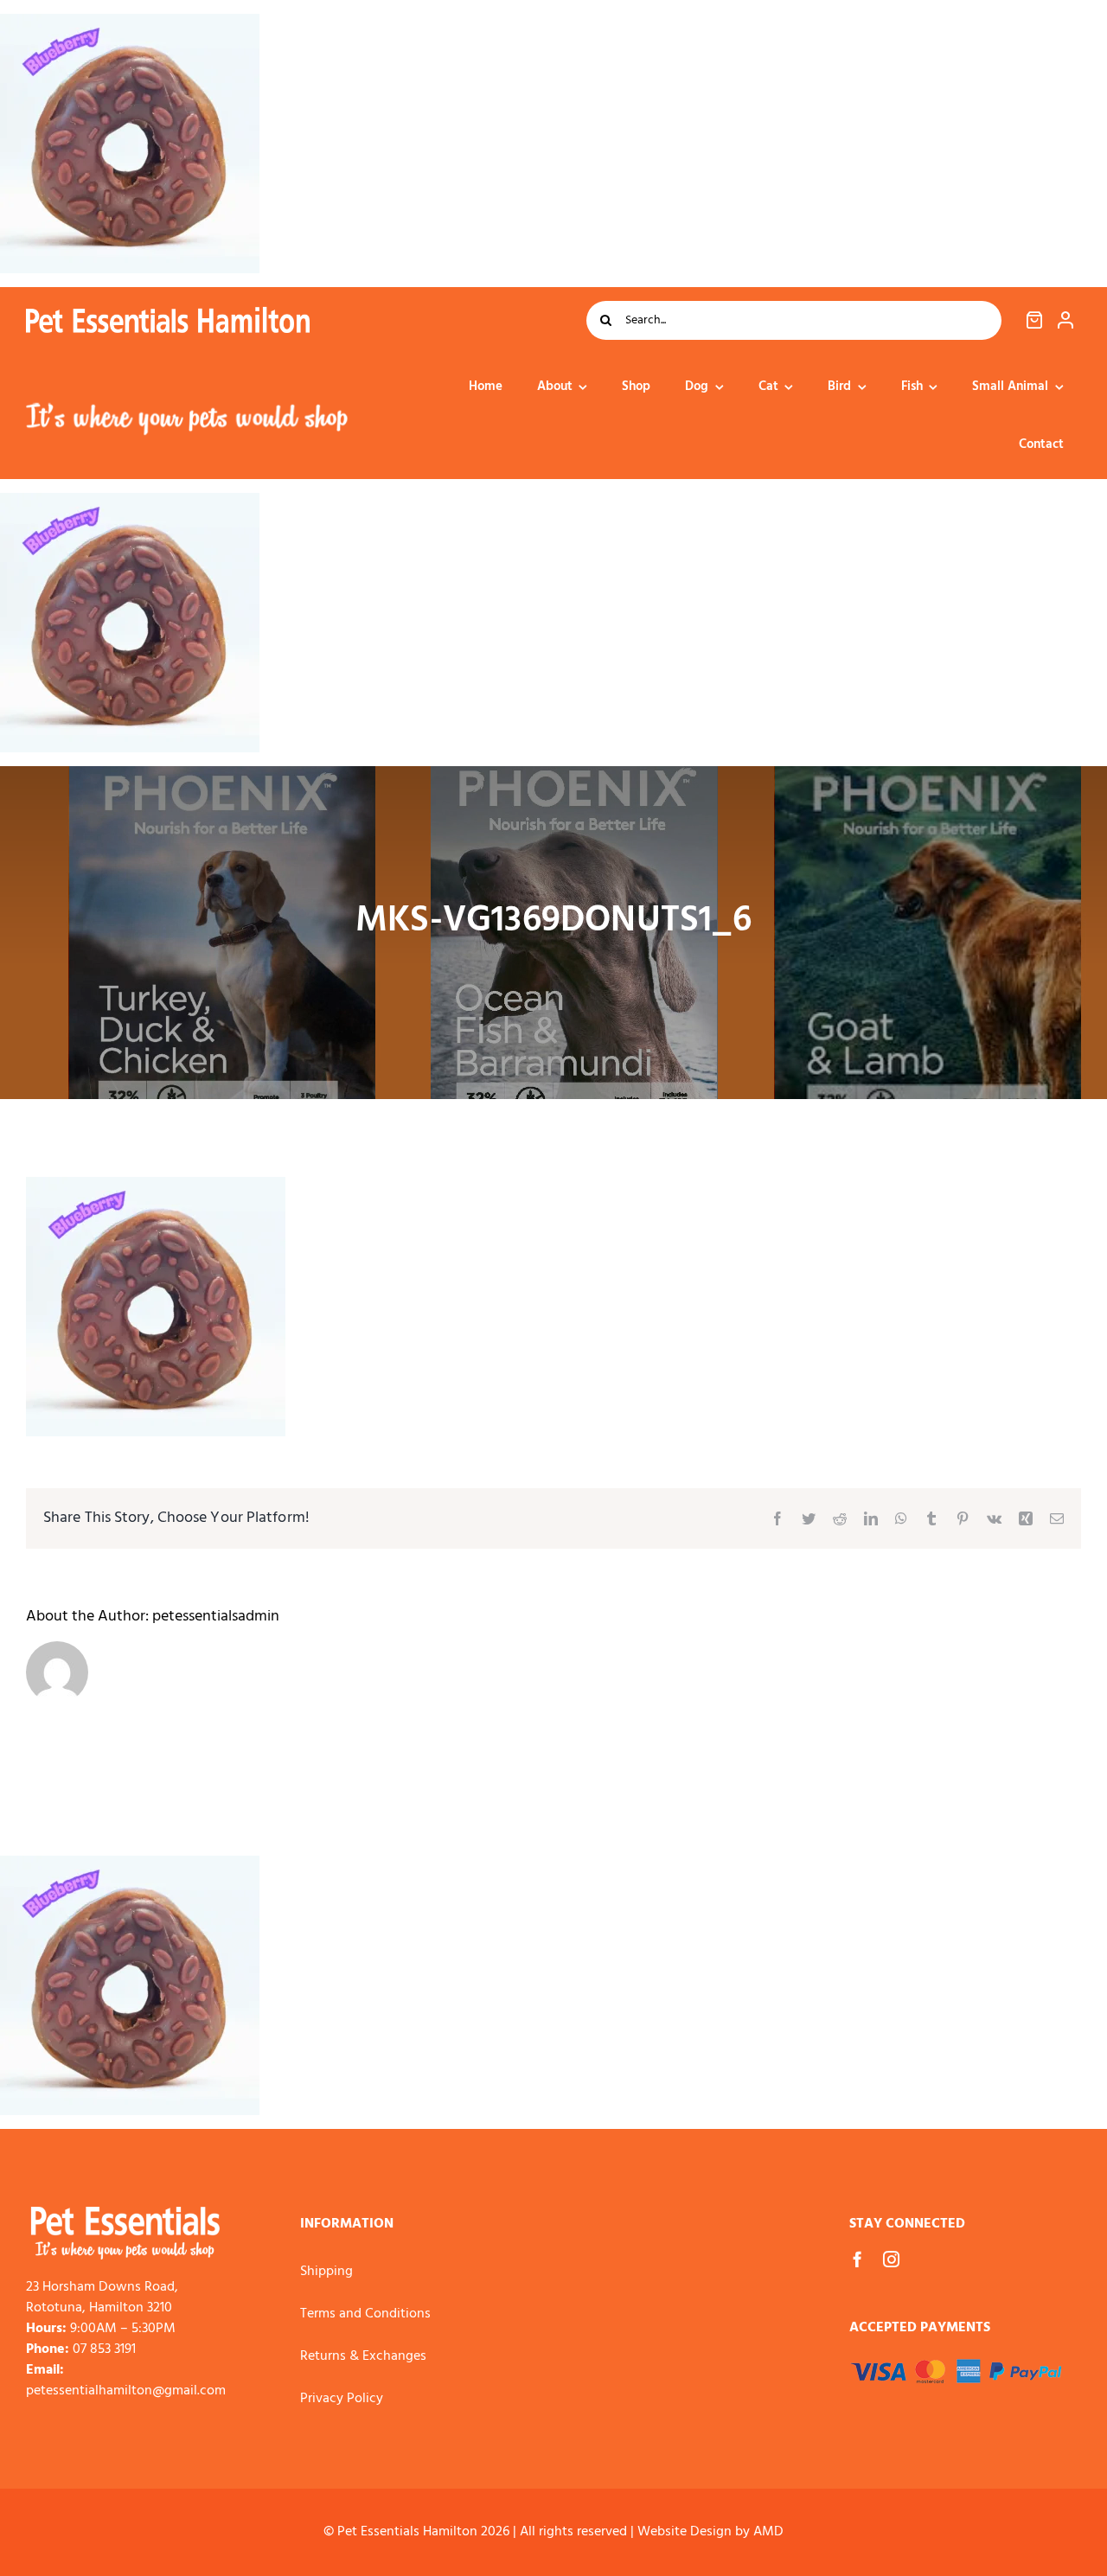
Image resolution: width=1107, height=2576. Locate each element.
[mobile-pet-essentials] (125, 2214)
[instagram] (891, 2259)
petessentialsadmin (216, 1617)
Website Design (685, 2532)
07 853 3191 (104, 2349)
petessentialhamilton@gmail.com (126, 2391)
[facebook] (857, 2259)
